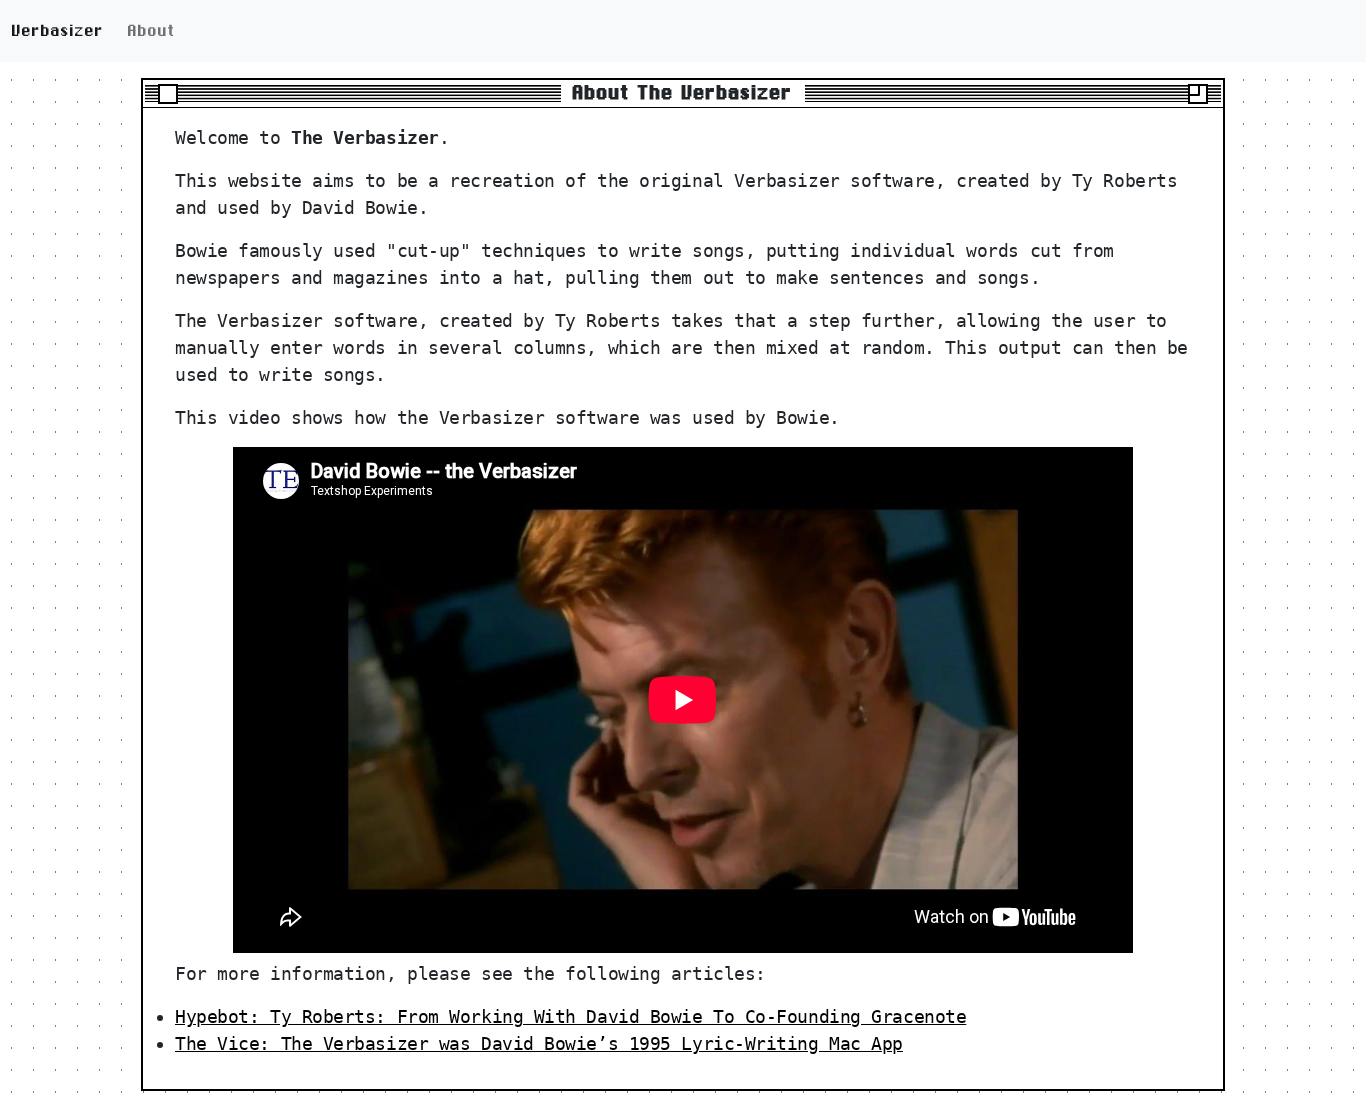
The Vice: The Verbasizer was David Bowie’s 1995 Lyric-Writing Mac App (539, 1043)
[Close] (168, 94)
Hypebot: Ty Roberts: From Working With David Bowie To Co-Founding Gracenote (570, 1016)
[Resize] (1198, 94)
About (152, 30)
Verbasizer (58, 30)
